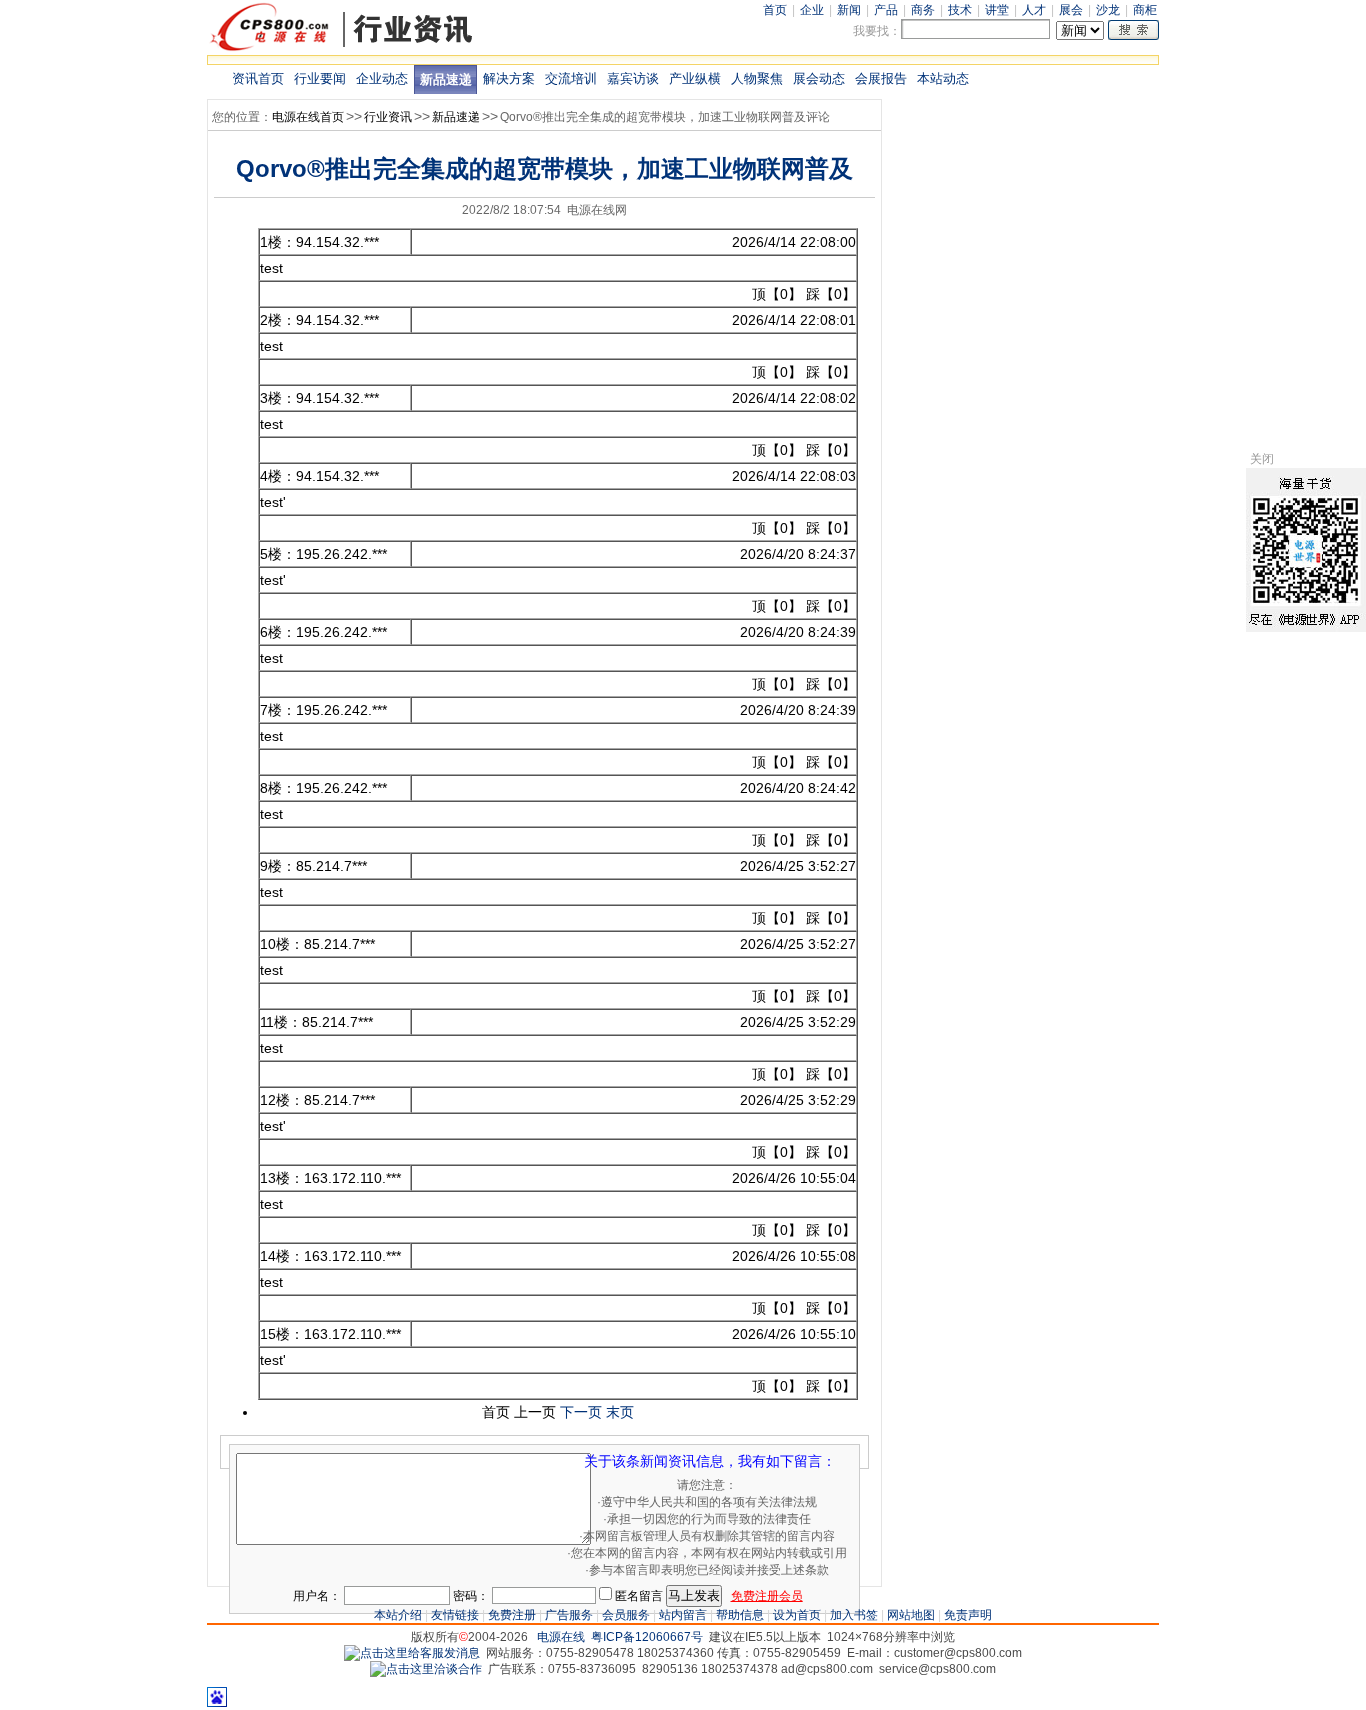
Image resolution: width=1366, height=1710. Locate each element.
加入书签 (854, 1615)
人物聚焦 (757, 78)
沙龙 (1108, 10)
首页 (775, 10)
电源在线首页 (308, 117)
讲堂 (997, 10)
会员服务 (626, 1615)
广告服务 (569, 1615)
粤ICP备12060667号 (647, 1637)
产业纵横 (695, 78)
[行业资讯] (342, 49)
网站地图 (911, 1615)
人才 (1034, 10)
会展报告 (881, 78)
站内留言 (683, 1615)
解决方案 (509, 78)
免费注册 (512, 1615)
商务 (923, 10)
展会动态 (819, 78)
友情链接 (455, 1615)
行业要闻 (320, 78)
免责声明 (968, 1615)
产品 (886, 10)
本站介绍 (398, 1615)
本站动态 (943, 78)
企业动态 (382, 78)
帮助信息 (740, 1615)
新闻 (849, 10)
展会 (1071, 10)
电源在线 (561, 1637)
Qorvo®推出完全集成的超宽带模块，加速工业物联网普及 (544, 168)
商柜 (1145, 10)
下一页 (581, 1412)
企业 (812, 10)
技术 (960, 10)
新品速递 (446, 79)
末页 (620, 1412)
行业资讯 (388, 117)
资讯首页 (258, 78)
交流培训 (571, 78)
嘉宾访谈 (633, 78)
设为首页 (797, 1615)
